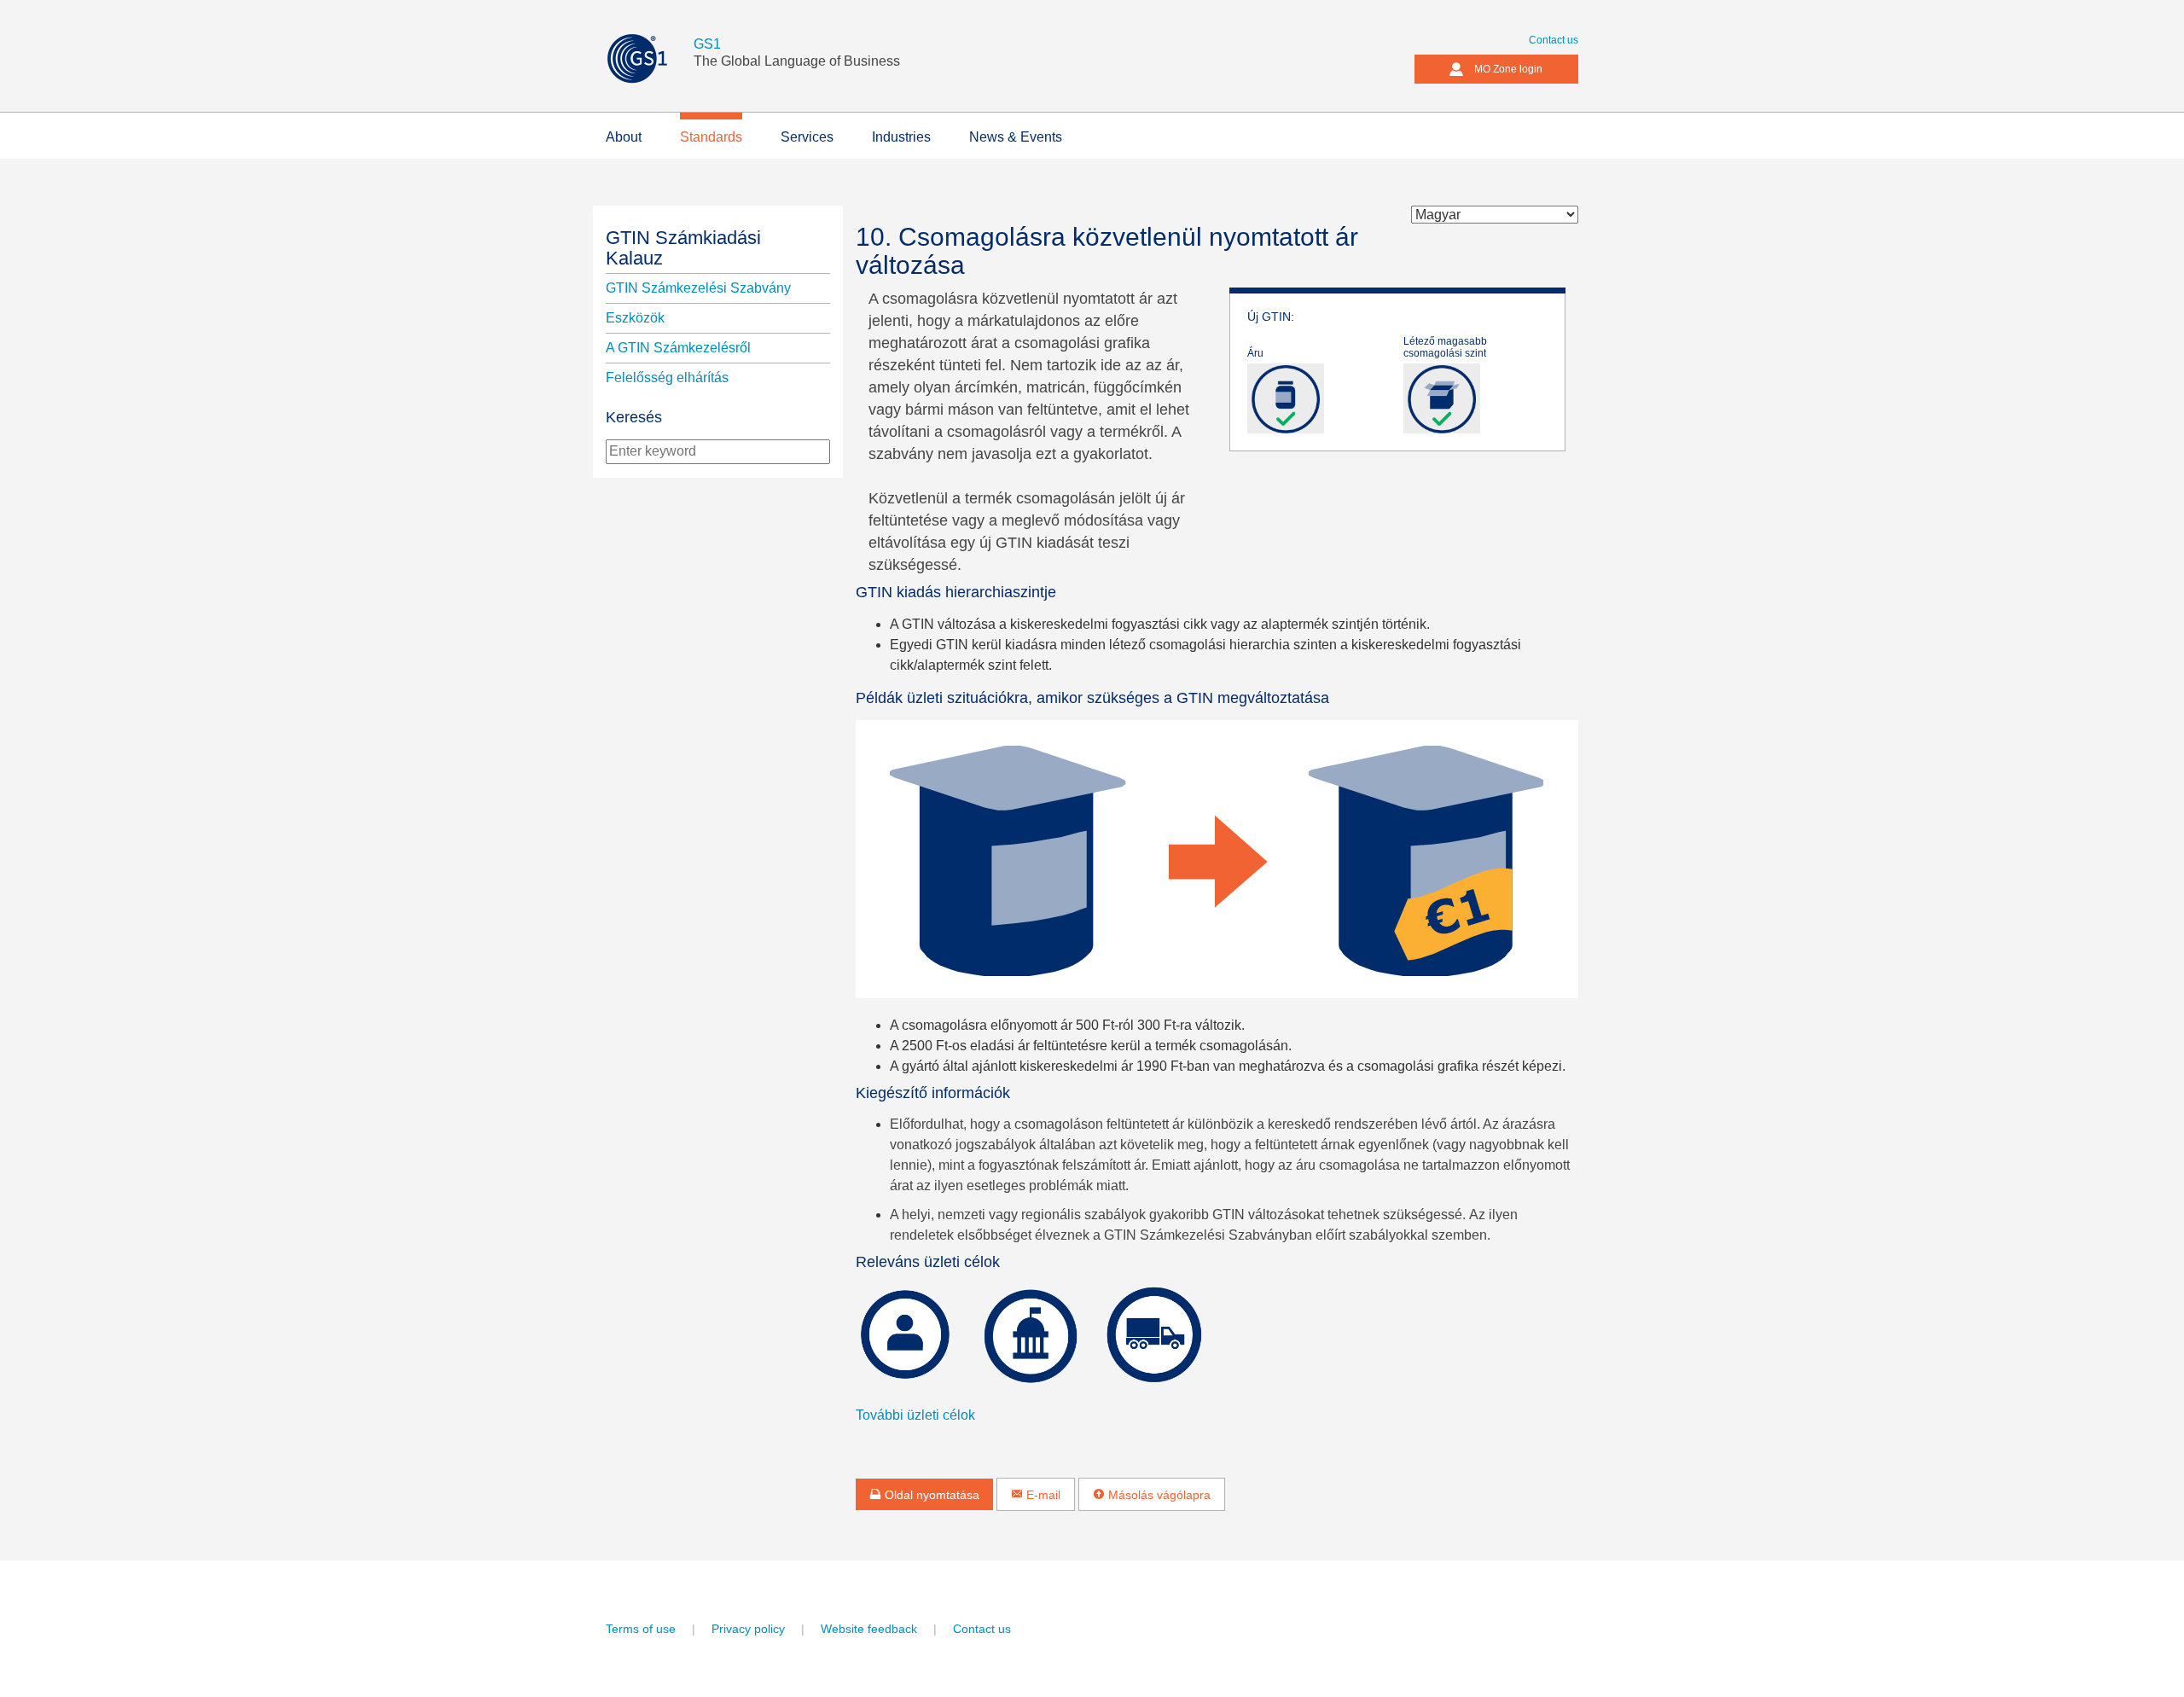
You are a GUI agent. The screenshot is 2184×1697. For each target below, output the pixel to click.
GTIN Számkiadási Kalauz (683, 248)
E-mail (1042, 1495)
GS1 (707, 44)
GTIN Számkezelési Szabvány (698, 288)
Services (807, 137)
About (624, 137)
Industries (901, 137)
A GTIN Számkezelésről (678, 348)
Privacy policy (748, 1629)
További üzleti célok (915, 1415)
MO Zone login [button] (1508, 69)
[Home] (650, 58)
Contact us (1554, 40)
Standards (711, 137)
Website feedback (869, 1629)
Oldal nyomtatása (930, 1495)
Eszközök (635, 318)
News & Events (1016, 137)
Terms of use (641, 1629)
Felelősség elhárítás (667, 378)
